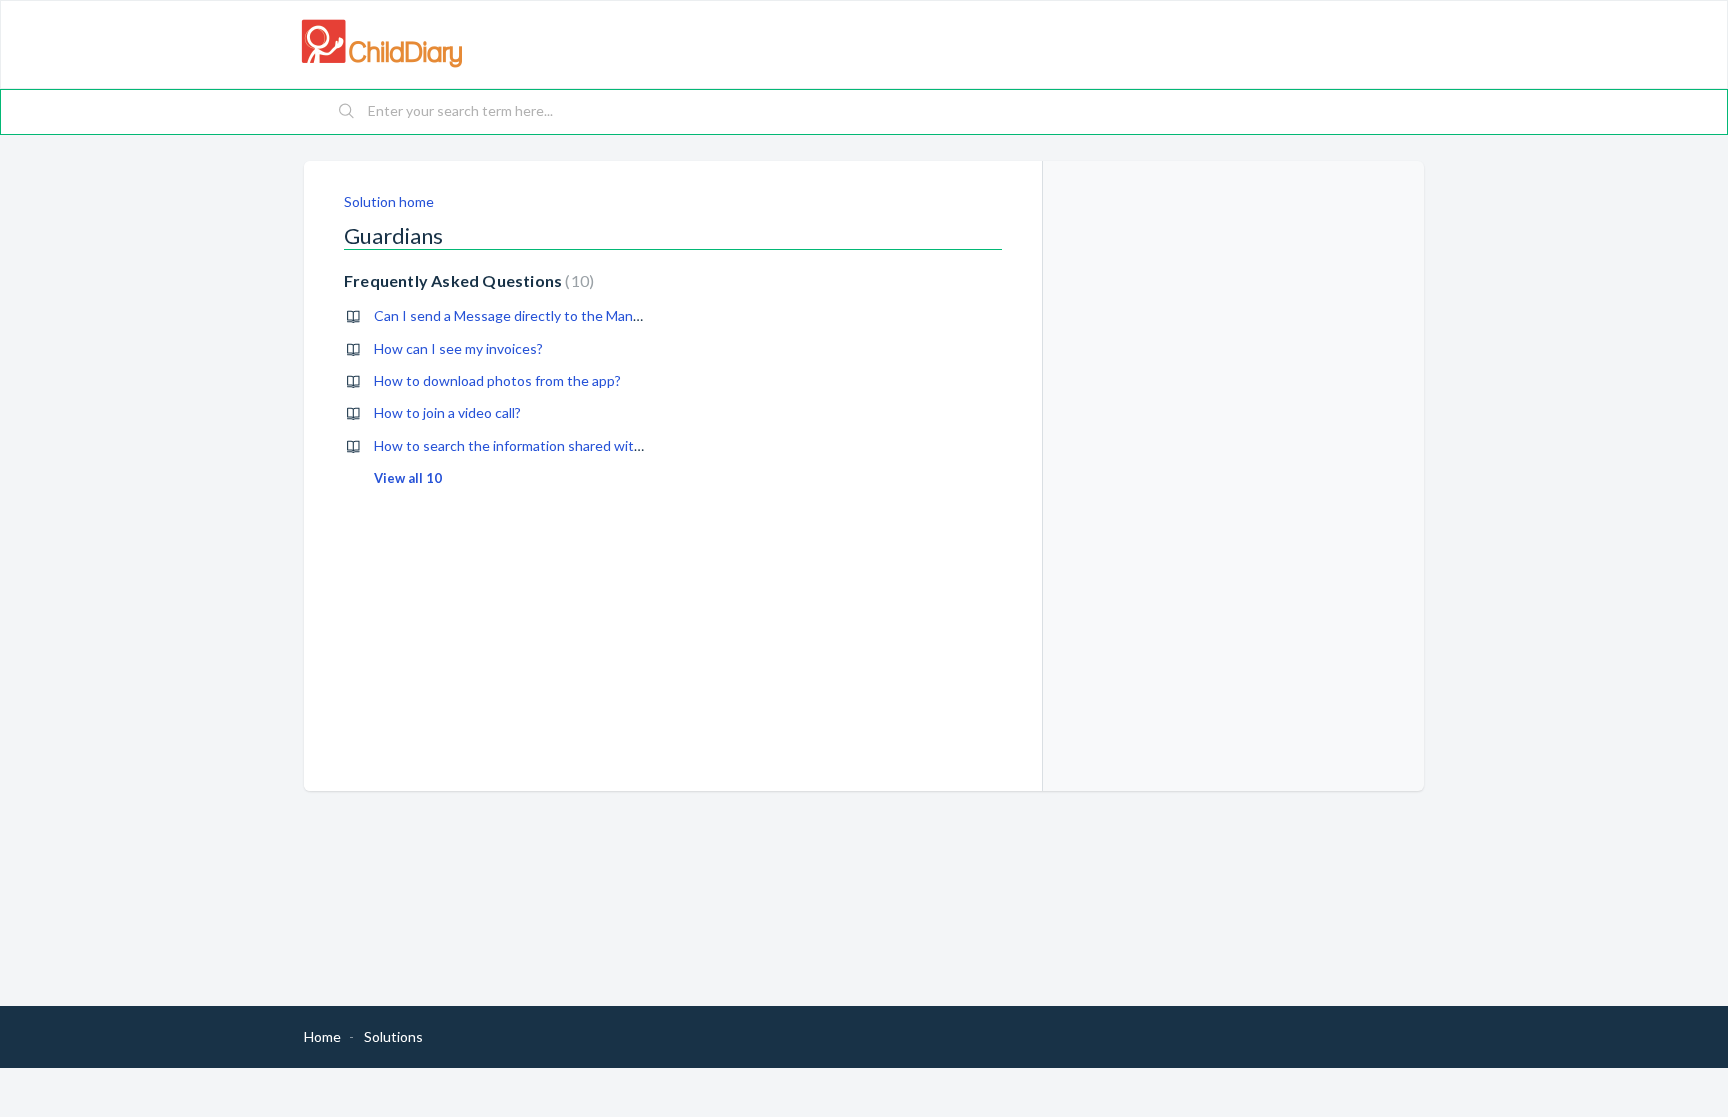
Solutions (393, 1036)
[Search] (347, 112)
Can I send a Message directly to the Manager (517, 315)
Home (322, 1036)
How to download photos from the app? (497, 380)
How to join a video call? (447, 412)
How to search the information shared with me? (522, 445)
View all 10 (408, 478)
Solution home (389, 201)
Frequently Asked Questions (466, 280)
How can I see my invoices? (458, 348)
